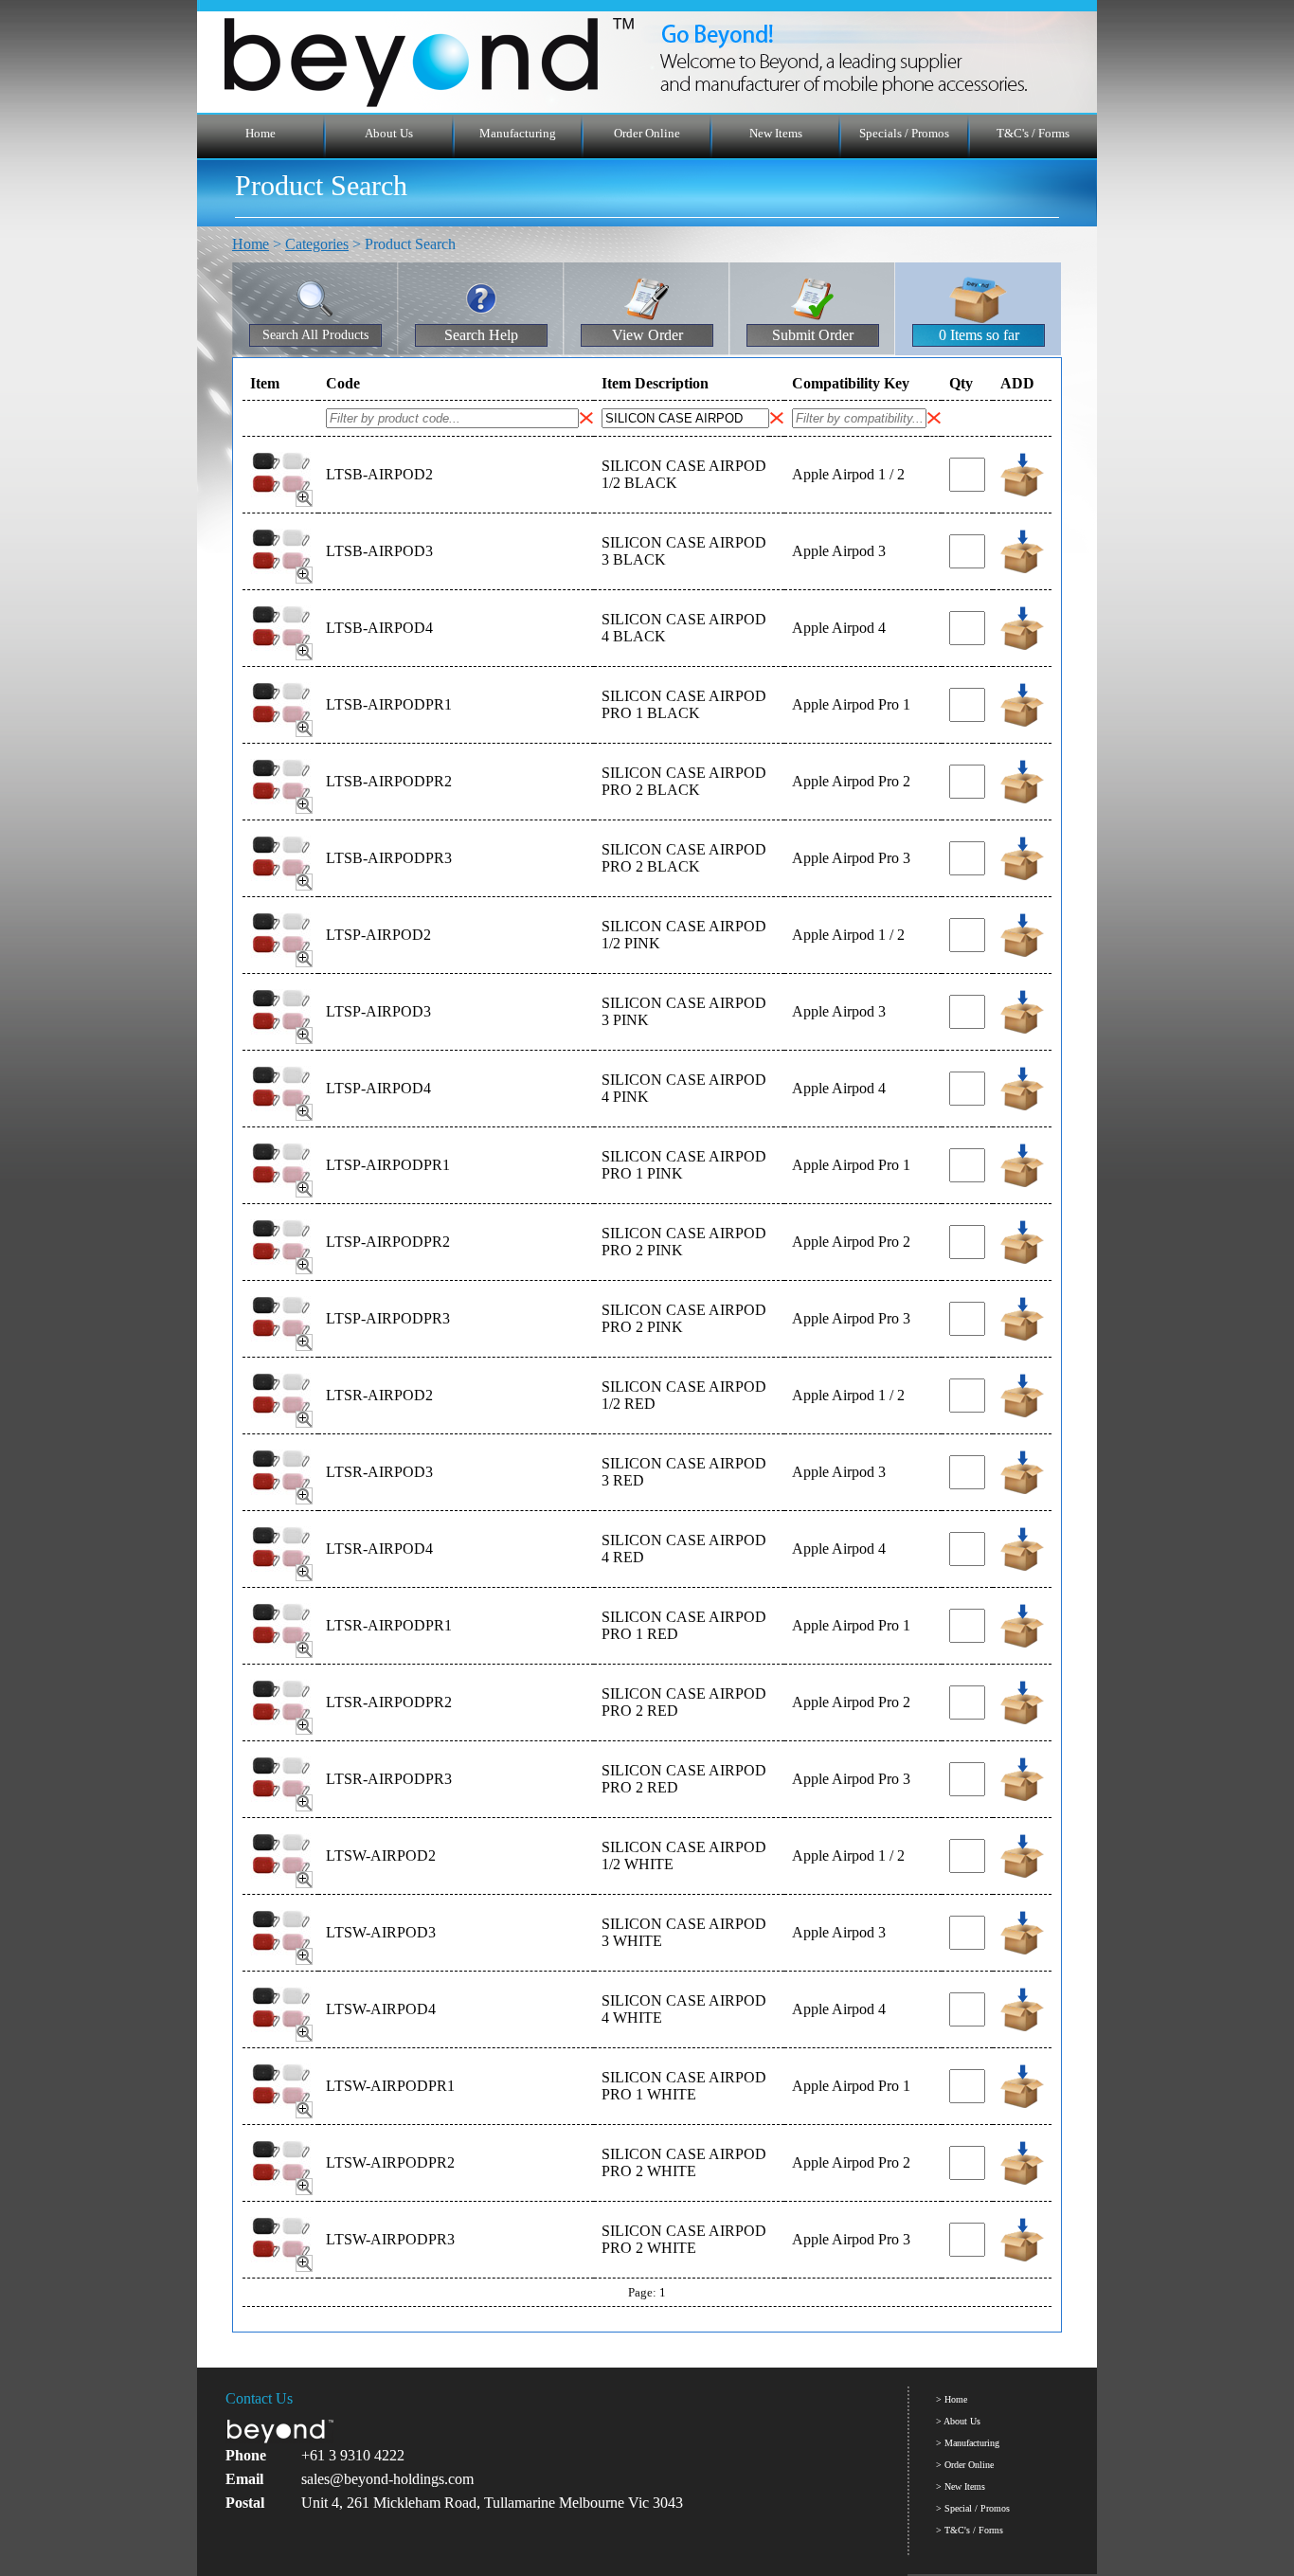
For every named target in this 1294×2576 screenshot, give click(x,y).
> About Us (958, 2421)
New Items (776, 133)
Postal (245, 2503)
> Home (952, 2399)
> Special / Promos (973, 2508)
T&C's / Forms (1033, 133)
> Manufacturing (968, 2443)
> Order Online (965, 2465)
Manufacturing (518, 133)
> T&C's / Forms (970, 2530)
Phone (246, 2455)
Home (261, 133)
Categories (317, 244)
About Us (389, 133)
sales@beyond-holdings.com (387, 2479)
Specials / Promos (904, 133)
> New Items (961, 2486)
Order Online (647, 133)
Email (244, 2479)
